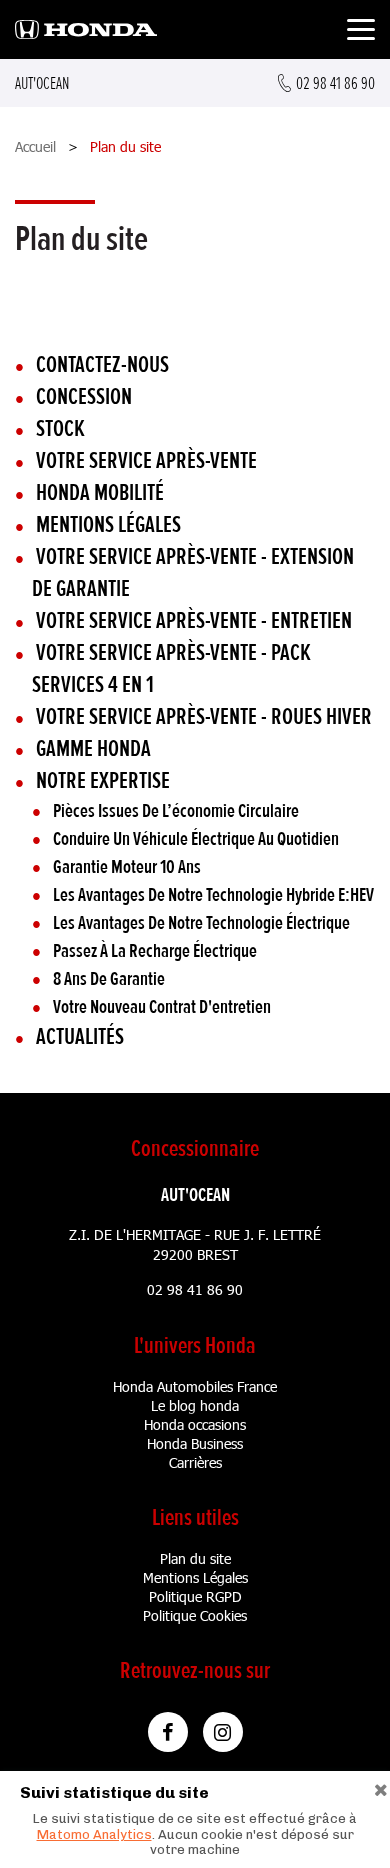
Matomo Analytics (94, 1834)
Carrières (195, 1462)
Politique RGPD (195, 1596)
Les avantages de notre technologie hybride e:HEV (213, 895)
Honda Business (195, 1443)
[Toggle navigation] (361, 32)
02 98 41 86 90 (195, 1289)
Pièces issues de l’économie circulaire (176, 811)
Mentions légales (108, 524)
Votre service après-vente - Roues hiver (204, 716)
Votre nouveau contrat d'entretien (162, 1007)
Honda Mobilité (100, 492)
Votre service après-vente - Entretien (194, 620)
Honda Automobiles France (195, 1386)
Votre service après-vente (146, 460)
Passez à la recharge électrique (155, 951)
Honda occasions (195, 1424)
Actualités (80, 1036)
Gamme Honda (93, 748)
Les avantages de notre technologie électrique (201, 923)
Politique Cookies (195, 1615)
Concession (84, 396)
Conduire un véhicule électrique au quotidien (196, 839)
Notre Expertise (103, 780)
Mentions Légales (195, 1577)
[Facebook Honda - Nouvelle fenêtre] (168, 1732)
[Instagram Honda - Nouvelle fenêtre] (223, 1732)
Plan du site (195, 1558)
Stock (60, 428)
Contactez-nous (102, 364)
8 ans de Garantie (109, 979)
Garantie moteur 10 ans (127, 867)
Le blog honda (195, 1405)
